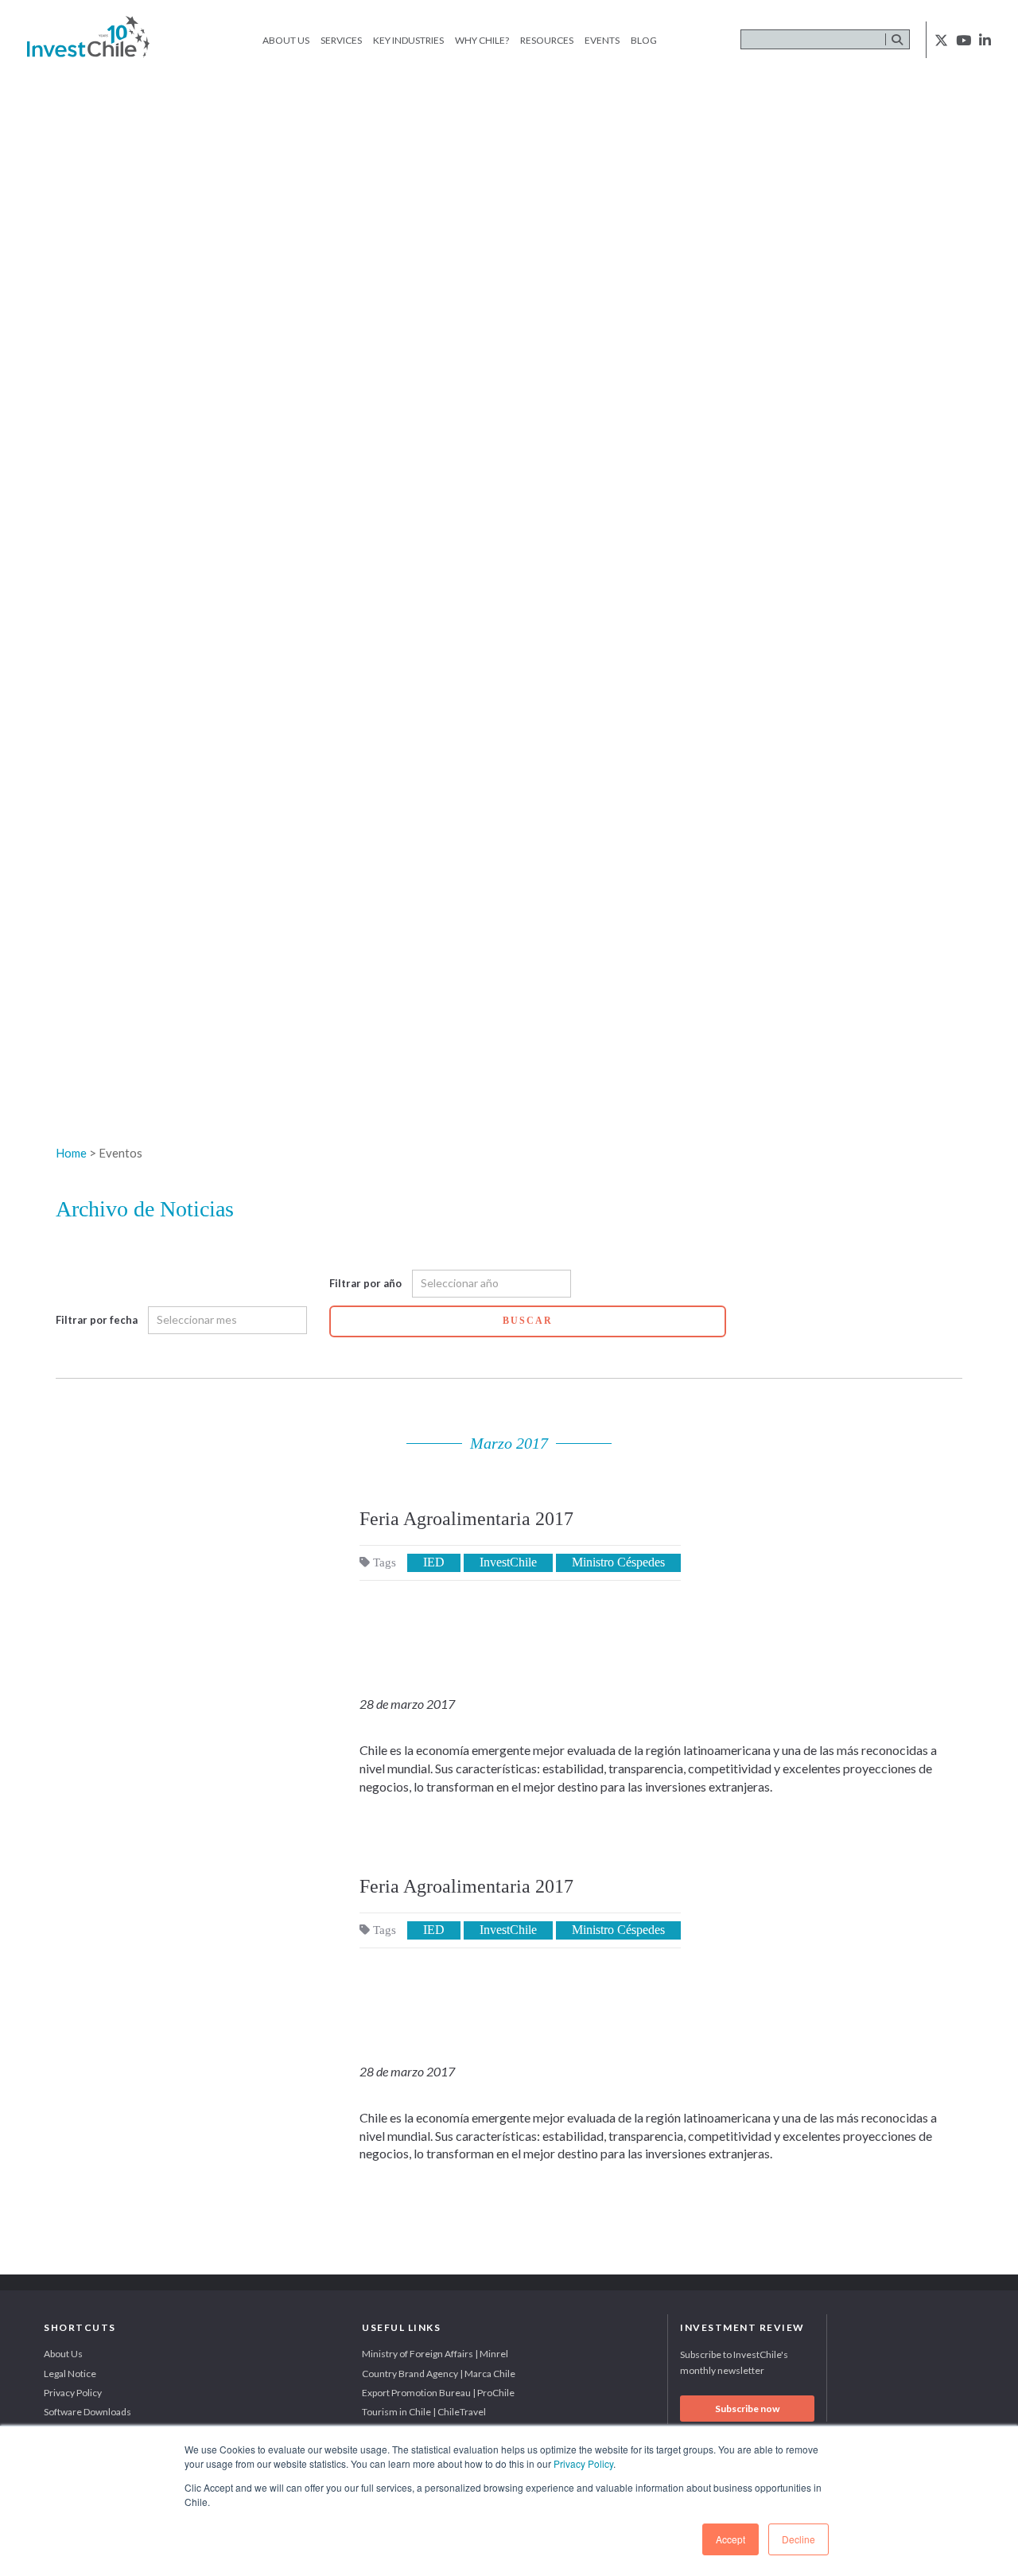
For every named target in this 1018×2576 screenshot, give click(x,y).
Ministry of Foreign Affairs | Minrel (435, 2354)
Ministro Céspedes (618, 1562)
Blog (644, 40)
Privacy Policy (583, 2463)
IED (434, 1562)
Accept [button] (730, 2539)
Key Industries (408, 40)
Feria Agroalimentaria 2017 (466, 1519)
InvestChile (508, 1562)
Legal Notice (70, 2374)
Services (341, 40)
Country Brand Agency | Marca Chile (439, 2374)
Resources (547, 40)
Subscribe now (747, 2409)
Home (71, 1153)
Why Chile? (482, 40)
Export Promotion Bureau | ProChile (438, 2393)
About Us (286, 40)
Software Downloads (87, 2412)
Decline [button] (798, 2539)
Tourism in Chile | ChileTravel (424, 2412)
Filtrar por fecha (97, 1320)
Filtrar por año (365, 1283)
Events (602, 40)
